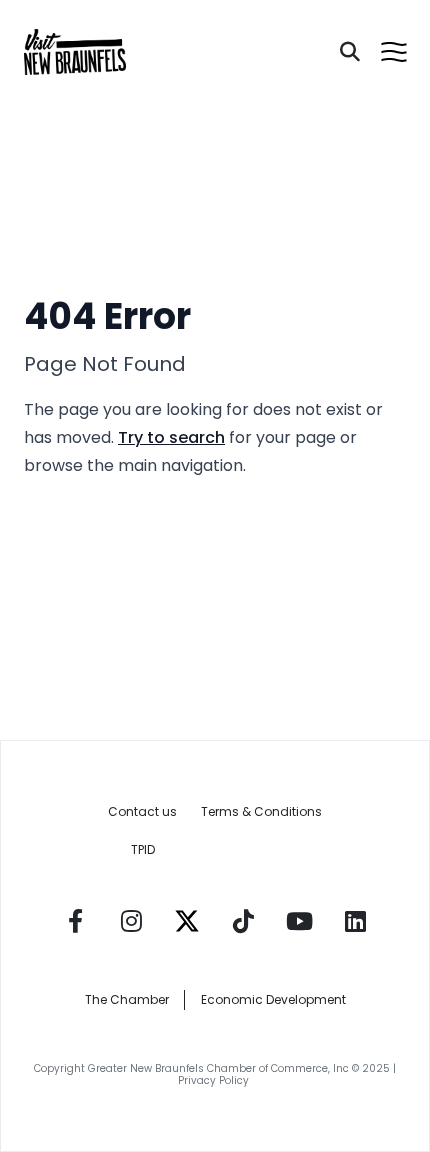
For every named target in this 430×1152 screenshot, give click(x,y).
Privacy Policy (215, 1080)
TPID (143, 849)
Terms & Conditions (261, 811)
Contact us (142, 811)
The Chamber (127, 999)
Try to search (171, 437)
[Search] (350, 52)
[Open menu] (394, 52)
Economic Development (273, 999)
